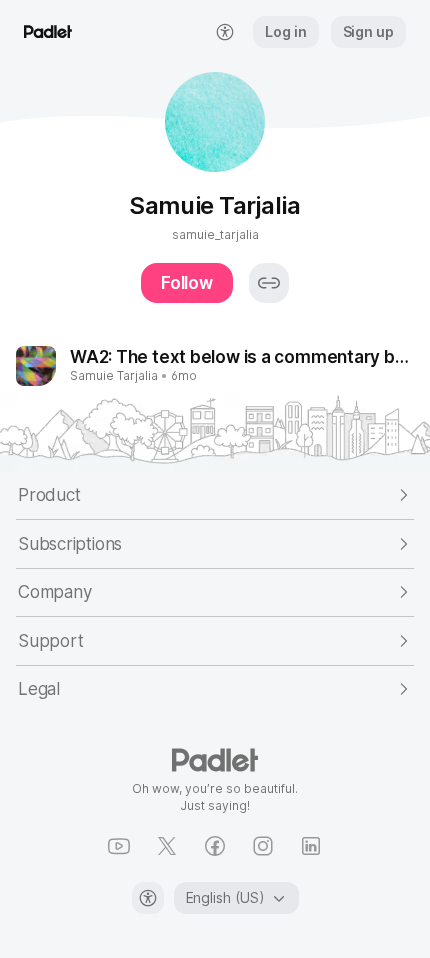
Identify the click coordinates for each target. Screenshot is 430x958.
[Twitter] (167, 846)
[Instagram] (263, 846)
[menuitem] (225, 32)
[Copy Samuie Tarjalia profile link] (269, 283)
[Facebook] (215, 846)
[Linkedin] (311, 846)
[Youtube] (119, 846)
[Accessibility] (148, 898)
